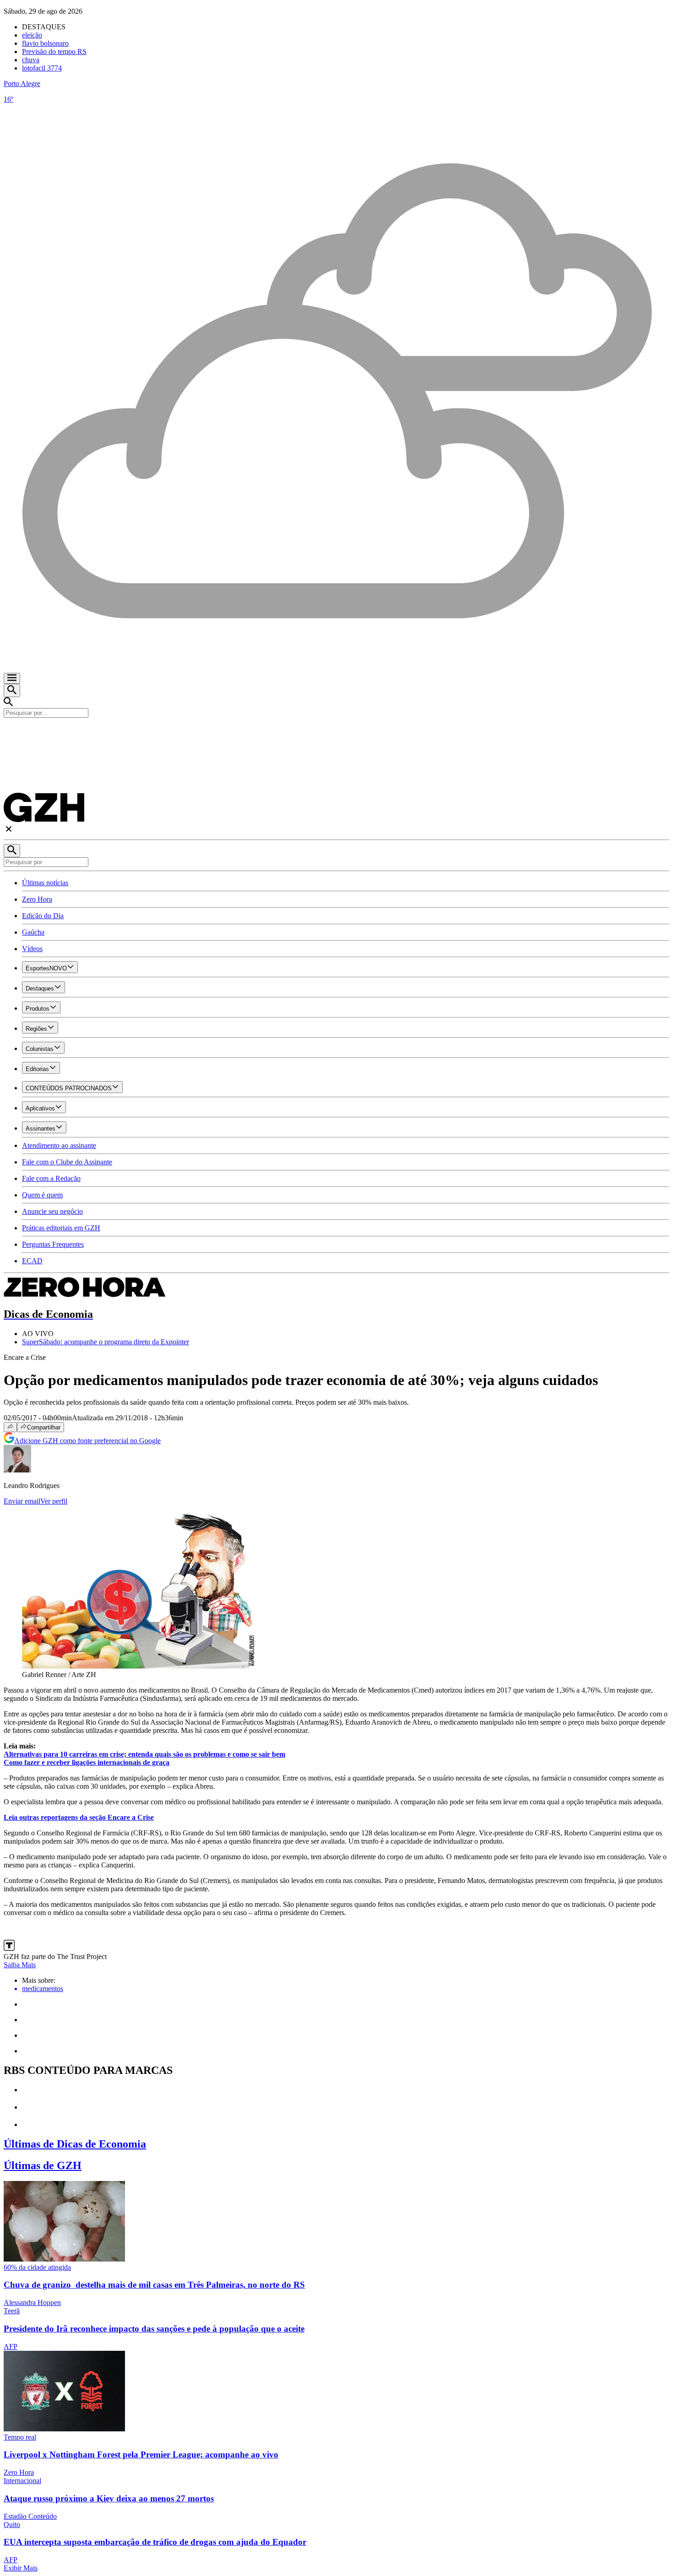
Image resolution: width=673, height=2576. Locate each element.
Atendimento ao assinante (59, 1145)
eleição (32, 35)
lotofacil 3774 (42, 68)
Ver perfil (54, 1501)
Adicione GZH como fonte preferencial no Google (87, 1441)
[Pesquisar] (12, 851)
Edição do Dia (43, 916)
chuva (31, 60)
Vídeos (32, 949)
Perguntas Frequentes (53, 1244)
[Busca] (12, 690)
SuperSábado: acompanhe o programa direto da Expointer (106, 1342)
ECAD (32, 1261)
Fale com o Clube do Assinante (67, 1162)
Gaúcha (33, 932)
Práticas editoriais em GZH (61, 1228)
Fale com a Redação (51, 1178)
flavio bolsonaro (45, 43)
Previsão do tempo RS (54, 51)
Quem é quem (42, 1195)
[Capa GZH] (336, 733)
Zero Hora (37, 899)
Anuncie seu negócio (52, 1211)
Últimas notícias (45, 883)
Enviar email (22, 1501)
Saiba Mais (20, 1965)
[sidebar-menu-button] (12, 678)
